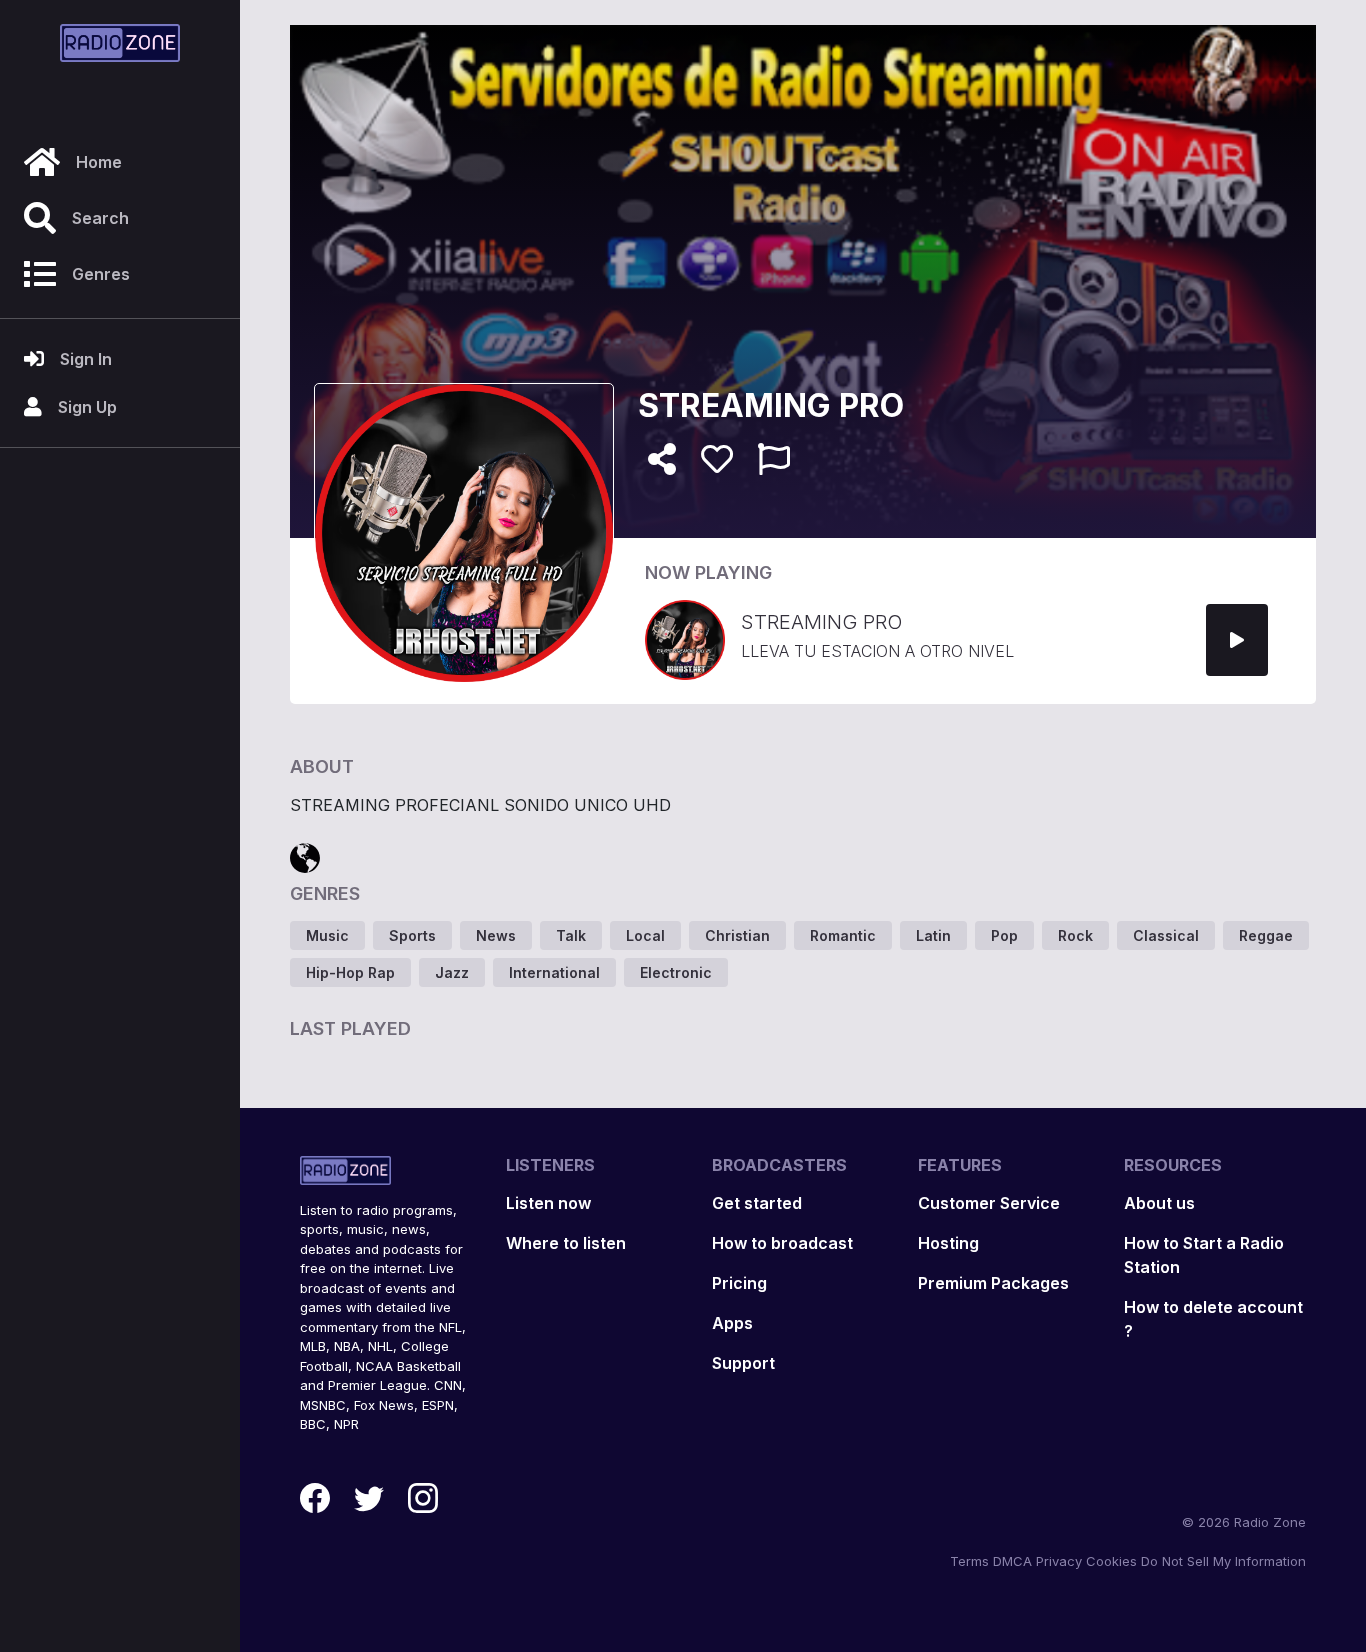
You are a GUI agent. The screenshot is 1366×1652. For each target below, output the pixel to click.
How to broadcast (782, 1243)
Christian (737, 935)
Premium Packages (993, 1283)
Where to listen (566, 1243)
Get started (757, 1203)
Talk (571, 935)
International (554, 972)
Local (645, 935)
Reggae (1266, 935)
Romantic (843, 935)
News (496, 935)
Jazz (452, 972)
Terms (969, 1561)
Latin (933, 935)
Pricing (739, 1283)
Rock (1075, 935)
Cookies (1111, 1561)
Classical (1166, 935)
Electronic (676, 972)
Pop (1004, 935)
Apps (732, 1323)
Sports (412, 935)
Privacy (1059, 1561)
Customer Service (989, 1203)
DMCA (1012, 1561)
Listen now (548, 1203)
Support (743, 1363)
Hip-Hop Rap (350, 972)
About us (1159, 1203)
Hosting (948, 1243)
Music (327, 935)
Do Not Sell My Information (1223, 1561)
